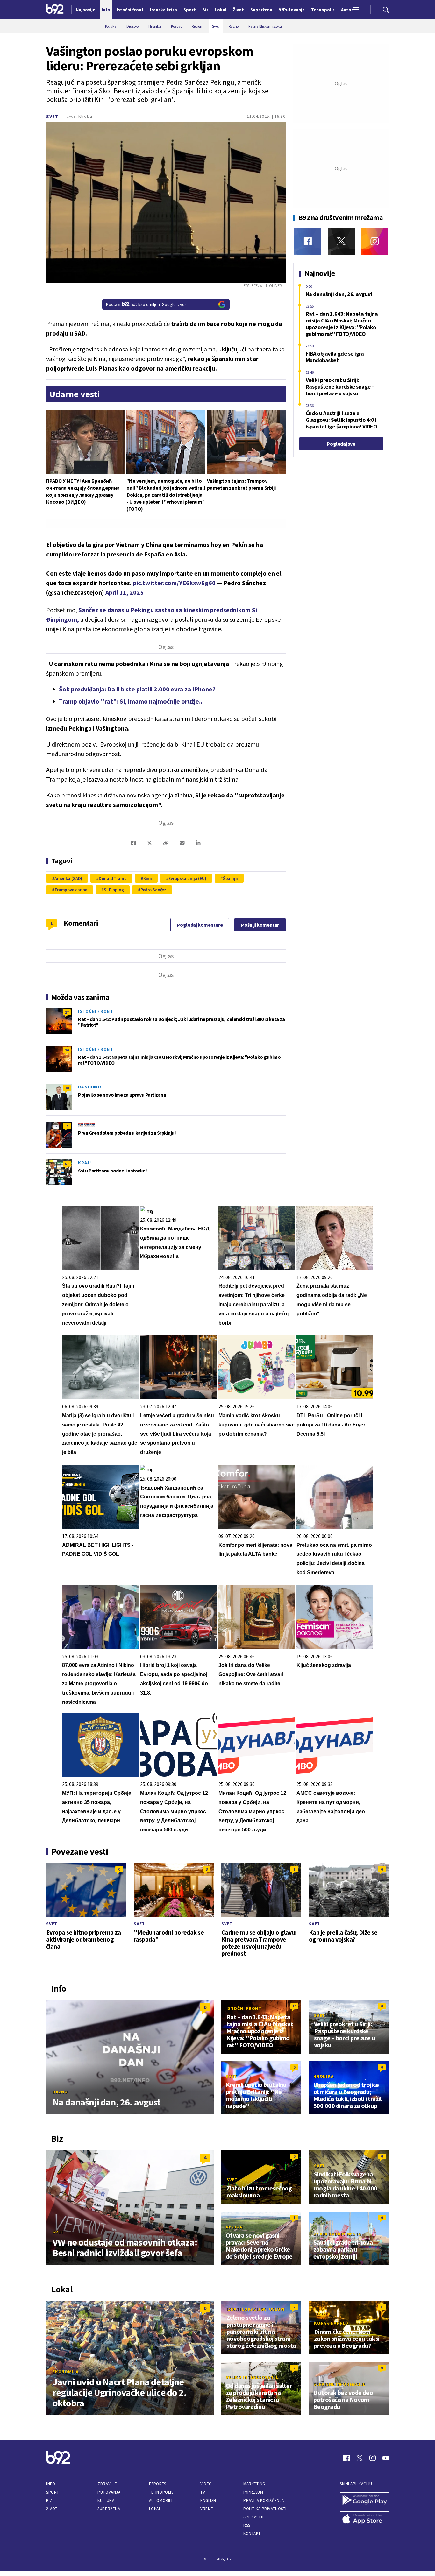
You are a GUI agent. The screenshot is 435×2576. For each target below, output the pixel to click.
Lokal (155, 2509)
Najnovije (86, 10)
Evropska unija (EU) (187, 878)
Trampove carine (71, 890)
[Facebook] (308, 241)
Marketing (254, 2484)
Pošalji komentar (260, 925)
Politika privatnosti (265, 2509)
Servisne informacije (339, 2384)
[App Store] (364, 2519)
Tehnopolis (161, 2492)
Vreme (207, 2509)
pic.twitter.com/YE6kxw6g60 (174, 583)
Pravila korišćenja (264, 2500)
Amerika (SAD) (68, 878)
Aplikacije (254, 2517)
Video (206, 2484)
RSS (247, 2525)
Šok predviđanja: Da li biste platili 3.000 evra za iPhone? (137, 689)
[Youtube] (386, 2458)
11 (382, 2307)
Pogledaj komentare (200, 925)
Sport (53, 2492)
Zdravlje (107, 2484)
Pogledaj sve (341, 444)
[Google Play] (364, 2500)
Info (51, 2484)
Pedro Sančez (153, 890)
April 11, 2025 (125, 592)
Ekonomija (66, 2372)
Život (52, 2509)
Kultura (106, 2500)
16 (67, 1050)
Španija (230, 878)
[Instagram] (375, 241)
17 (67, 1012)
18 (67, 1088)
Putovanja (109, 2492)
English (208, 2500)
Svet (52, 116)
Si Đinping (114, 890)
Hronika (323, 2076)
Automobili (161, 2500)
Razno (60, 2092)
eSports (158, 2484)
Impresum (253, 2492)
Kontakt (252, 2534)
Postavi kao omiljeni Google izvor (146, 304)
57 (67, 1164)
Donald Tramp (113, 878)
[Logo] (55, 10)
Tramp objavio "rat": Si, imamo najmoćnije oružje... (131, 701)
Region (234, 2227)
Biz (49, 2500)
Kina (148, 878)
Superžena (109, 2509)
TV (203, 2492)
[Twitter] (341, 241)
